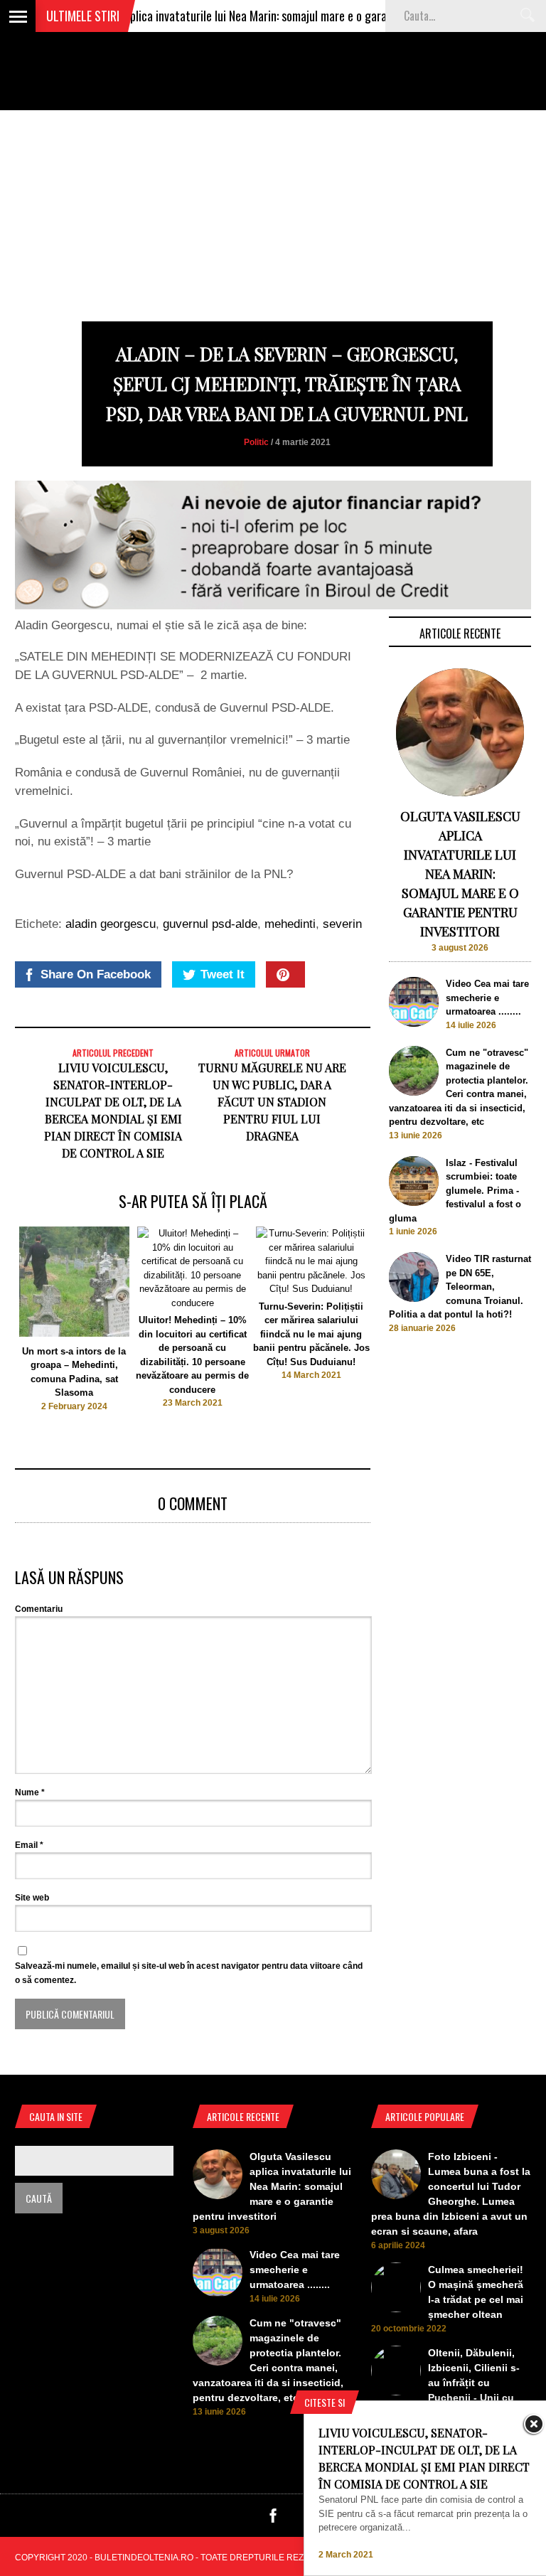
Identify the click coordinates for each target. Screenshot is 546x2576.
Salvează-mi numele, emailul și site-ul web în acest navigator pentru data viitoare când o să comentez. (189, 1973)
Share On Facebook (96, 974)
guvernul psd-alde (210, 924)
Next (399, 1330)
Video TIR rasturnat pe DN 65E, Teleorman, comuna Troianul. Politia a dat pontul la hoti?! (460, 1287)
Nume (30, 1792)
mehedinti (290, 924)
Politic (256, 442)
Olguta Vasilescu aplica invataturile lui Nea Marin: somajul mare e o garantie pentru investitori (238, 16)
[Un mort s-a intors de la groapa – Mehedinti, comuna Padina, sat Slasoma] (74, 1334)
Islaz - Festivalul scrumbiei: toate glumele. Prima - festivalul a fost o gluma (455, 1191)
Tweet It (223, 974)
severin (342, 924)
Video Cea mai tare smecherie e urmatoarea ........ (487, 998)
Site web (32, 1898)
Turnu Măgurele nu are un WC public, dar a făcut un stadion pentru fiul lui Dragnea (272, 1102)
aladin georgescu (111, 924)
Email (29, 1845)
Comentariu (39, 1609)
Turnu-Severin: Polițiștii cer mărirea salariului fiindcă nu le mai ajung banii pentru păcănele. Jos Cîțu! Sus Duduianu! (311, 1334)
